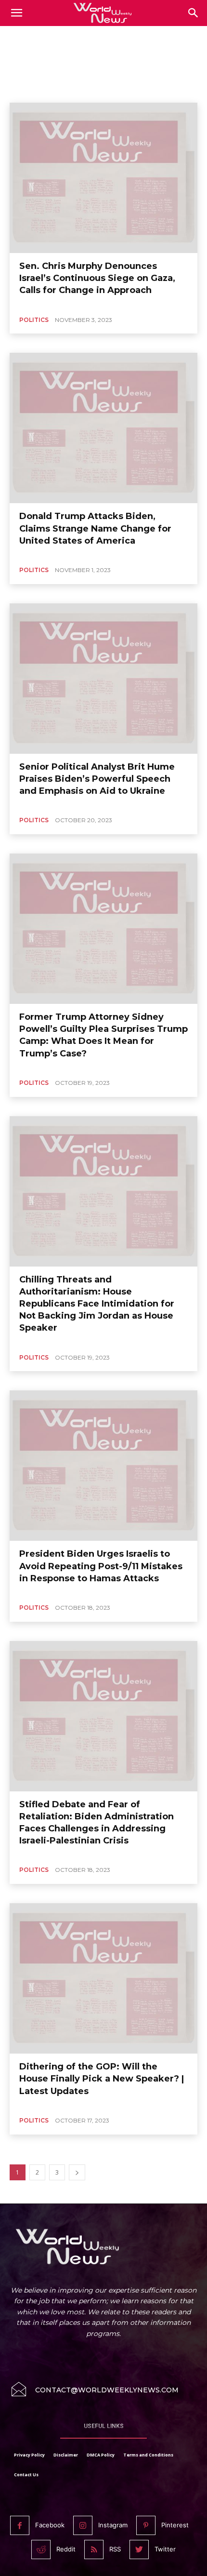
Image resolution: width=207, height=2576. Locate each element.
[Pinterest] (146, 2525)
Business (67, 89)
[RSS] (94, 2549)
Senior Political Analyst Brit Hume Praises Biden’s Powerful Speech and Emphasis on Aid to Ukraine (97, 779)
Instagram (113, 2525)
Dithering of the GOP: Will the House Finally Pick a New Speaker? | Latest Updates (102, 2079)
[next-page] (77, 2172)
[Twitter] (139, 2549)
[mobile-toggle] (16, 13)
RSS (115, 2549)
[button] (194, 13)
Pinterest (175, 2525)
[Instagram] (83, 2525)
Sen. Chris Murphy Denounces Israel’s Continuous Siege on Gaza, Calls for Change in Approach (97, 278)
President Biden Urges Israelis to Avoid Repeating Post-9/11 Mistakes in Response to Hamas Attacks (101, 1566)
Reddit (66, 2549)
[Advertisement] (103, 53)
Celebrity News (141, 89)
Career (100, 89)
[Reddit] (41, 2549)
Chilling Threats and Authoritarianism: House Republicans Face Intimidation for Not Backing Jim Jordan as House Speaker (97, 1304)
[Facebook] (20, 2525)
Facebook (50, 2525)
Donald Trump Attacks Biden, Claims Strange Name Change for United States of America (95, 528)
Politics (34, 320)
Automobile (29, 89)
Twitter (165, 2549)
